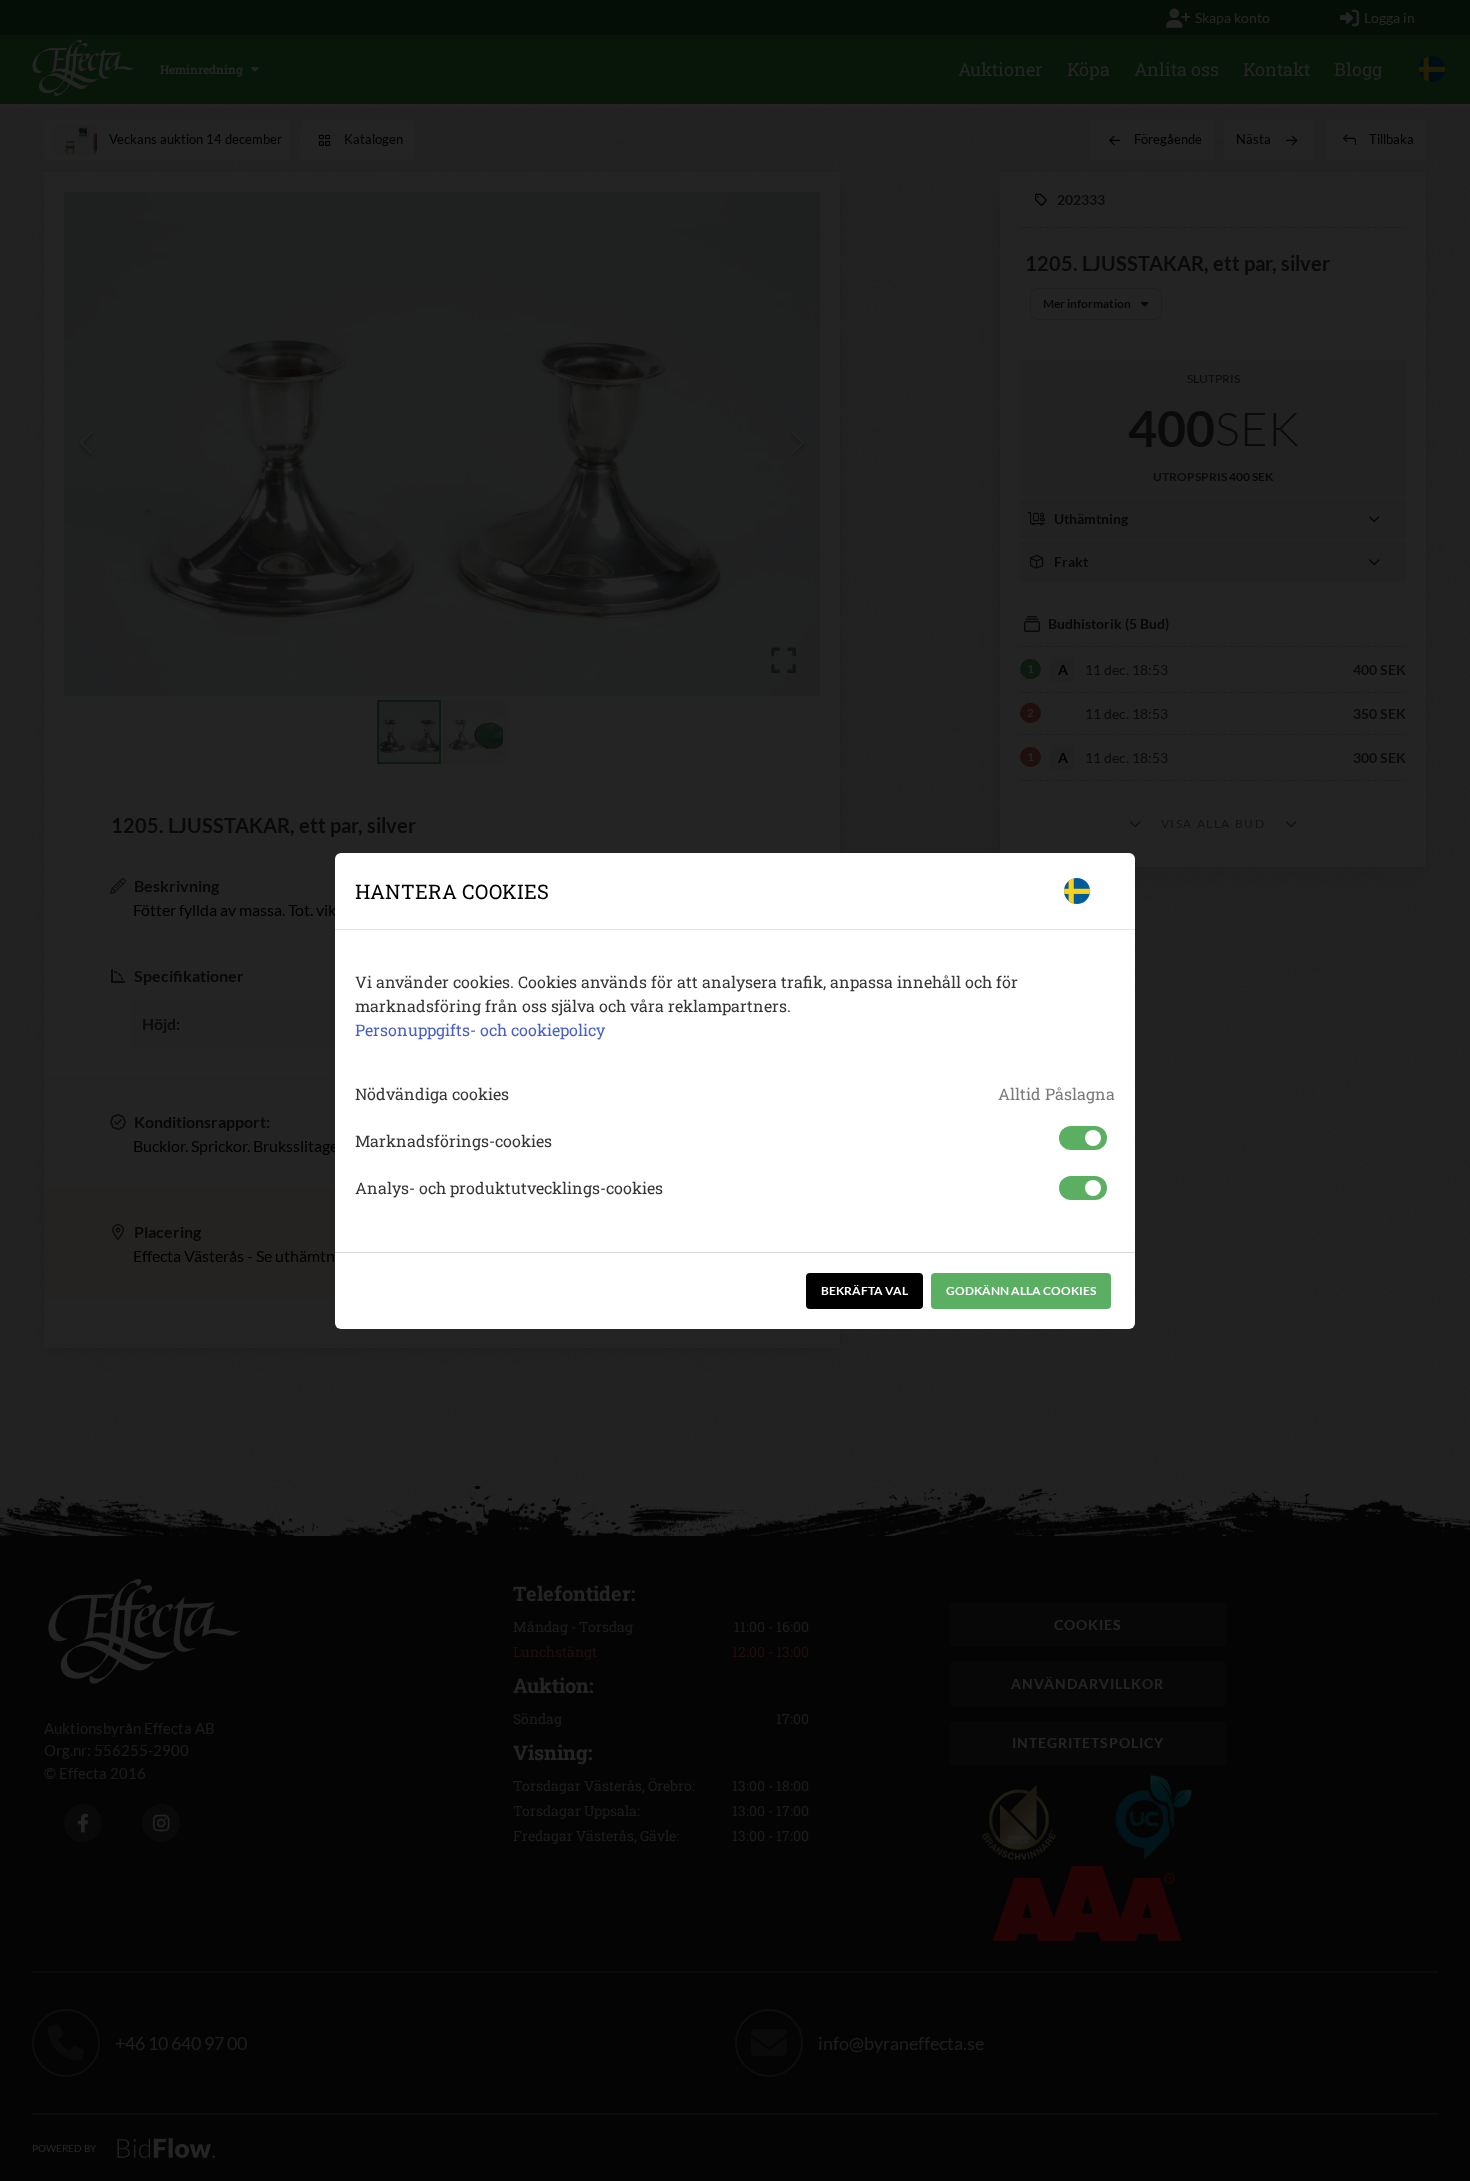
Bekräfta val (864, 1290)
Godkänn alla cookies (1021, 1290)
